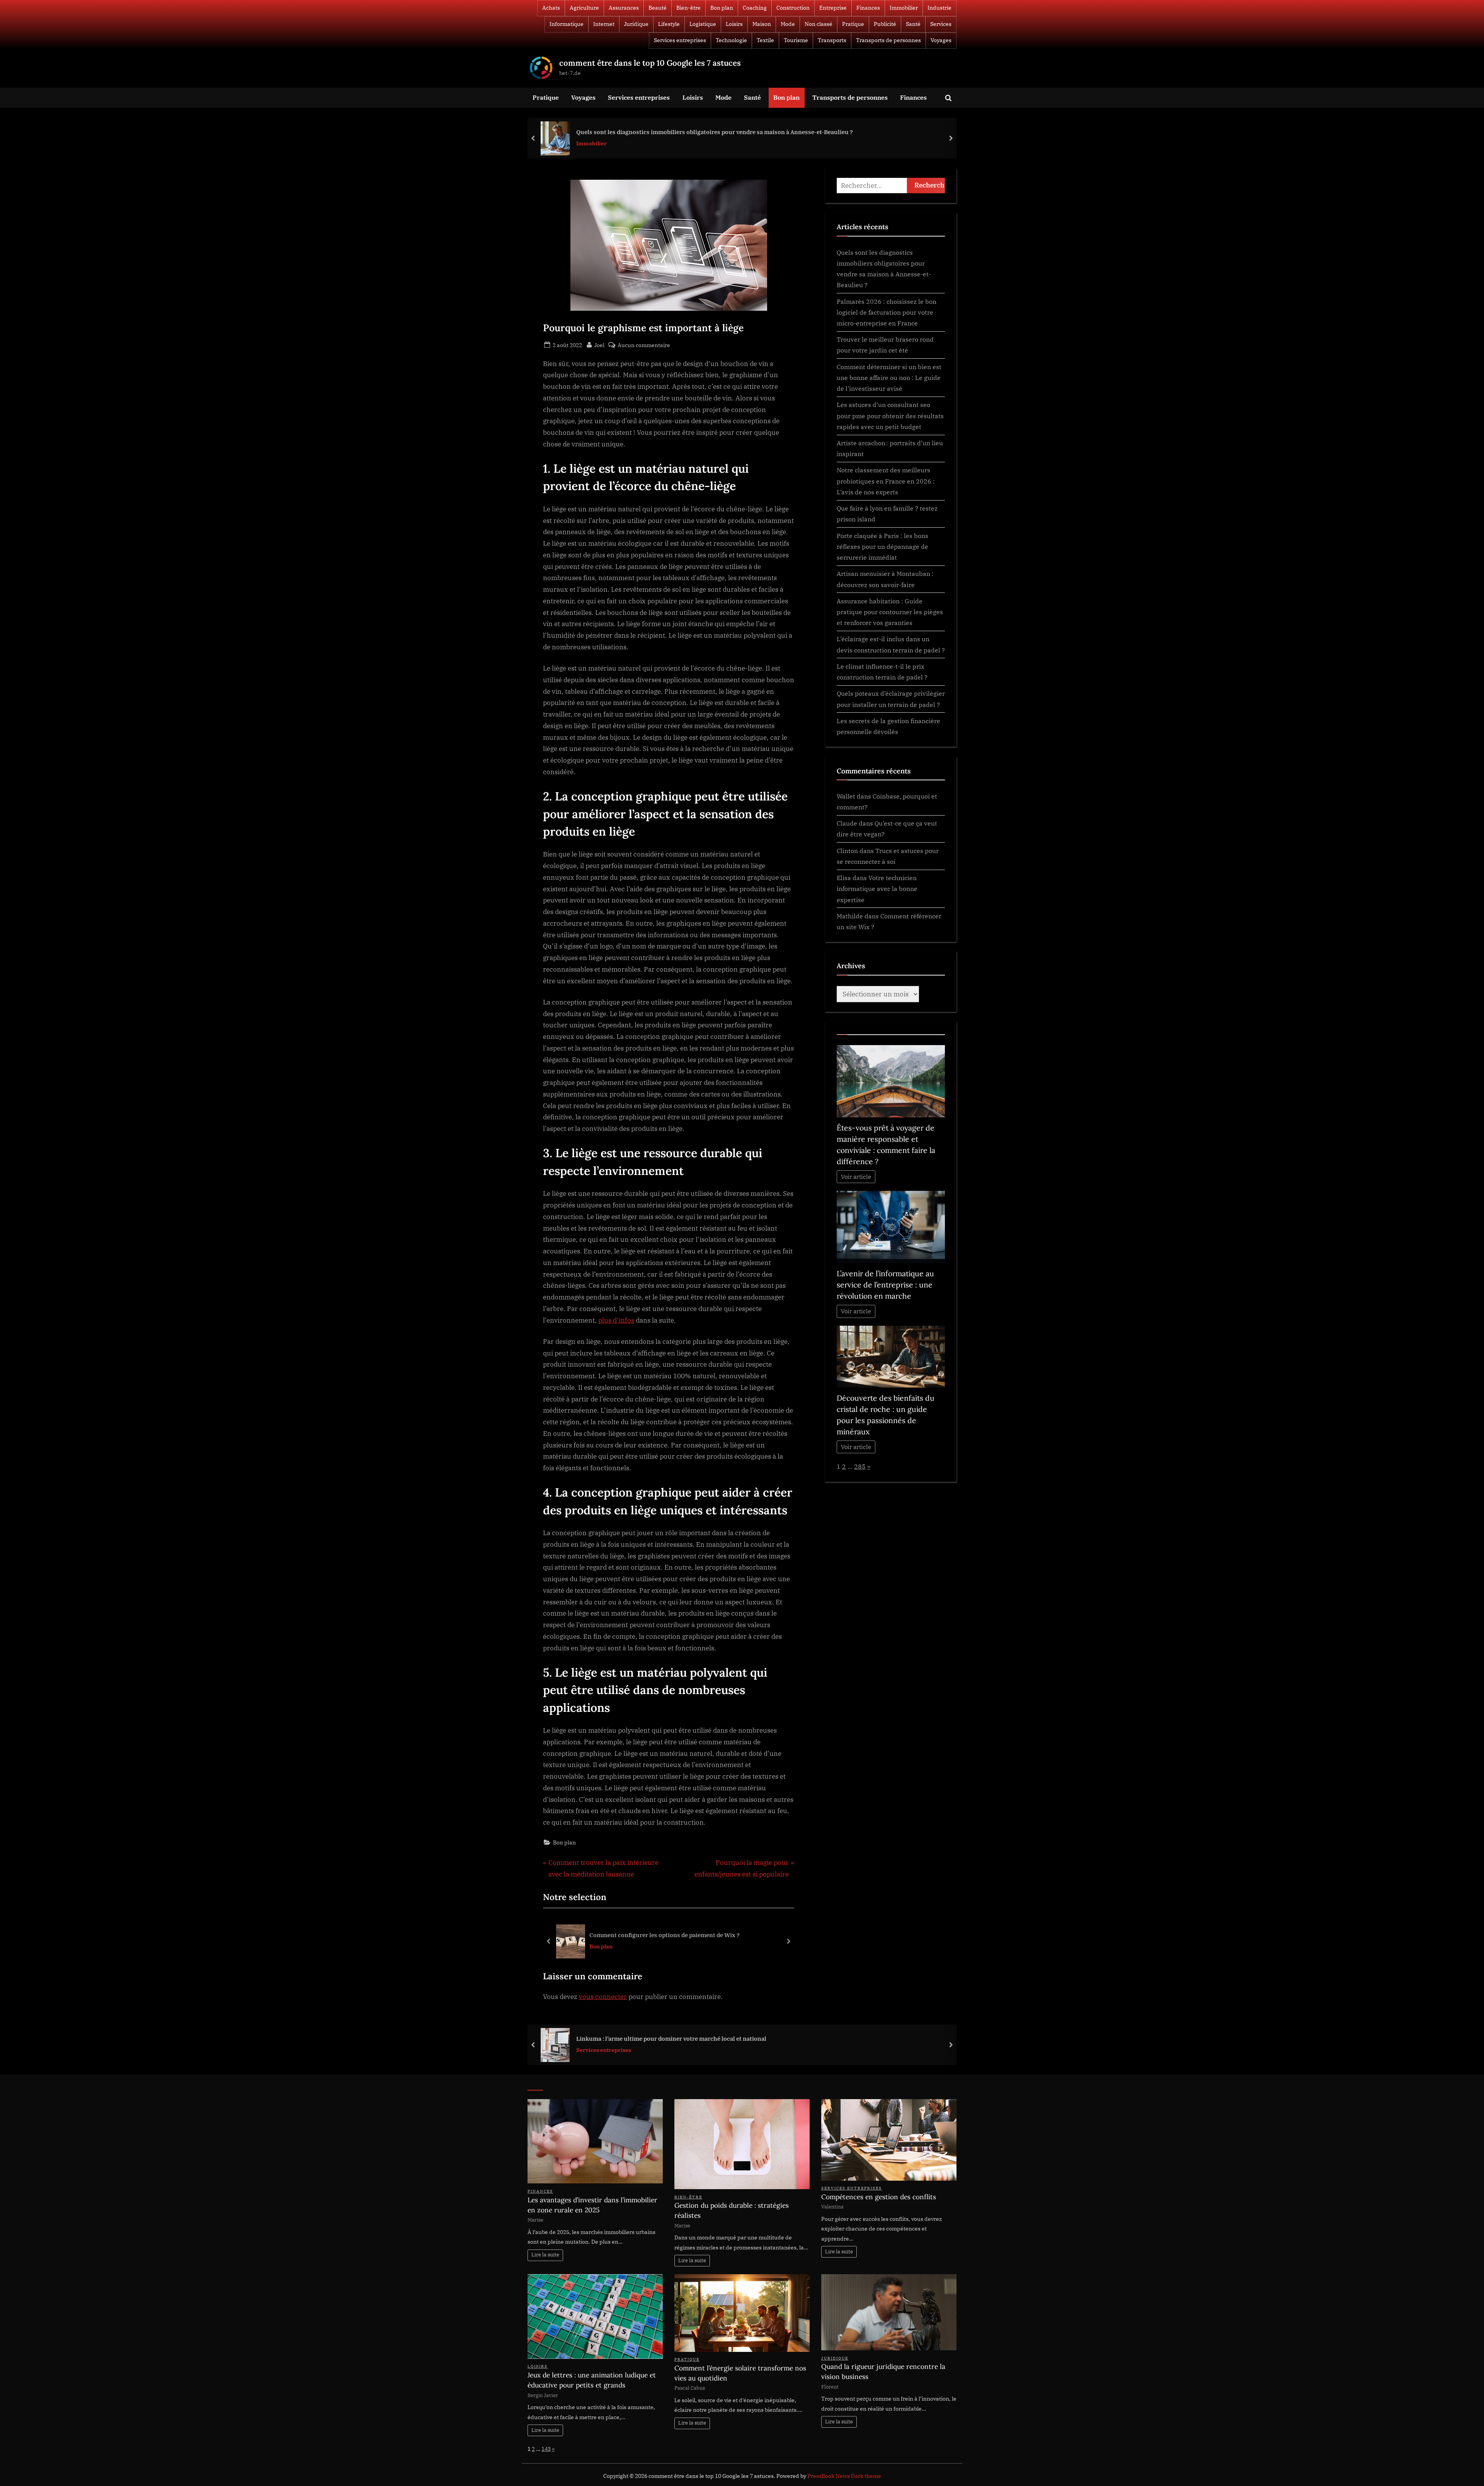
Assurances (624, 8)
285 (860, 1466)
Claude (847, 823)
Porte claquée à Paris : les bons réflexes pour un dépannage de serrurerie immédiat (882, 547)
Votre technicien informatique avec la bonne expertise (877, 889)
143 (546, 2449)
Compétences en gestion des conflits (879, 2197)
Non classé (819, 24)
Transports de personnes (888, 40)
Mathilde (850, 916)
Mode (788, 24)
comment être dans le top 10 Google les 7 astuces (650, 63)
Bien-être (688, 8)
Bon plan (722, 8)
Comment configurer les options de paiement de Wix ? (665, 1935)
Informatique (567, 24)
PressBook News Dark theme (844, 2476)
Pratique (853, 24)
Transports (832, 40)
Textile (765, 40)
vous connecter (603, 1997)
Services (941, 24)
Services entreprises (680, 40)
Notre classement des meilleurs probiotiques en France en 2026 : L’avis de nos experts (886, 481)
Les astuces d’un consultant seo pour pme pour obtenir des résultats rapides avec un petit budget (890, 415)
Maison (762, 24)
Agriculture (584, 8)
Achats (551, 8)
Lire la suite (545, 2255)
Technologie (731, 40)
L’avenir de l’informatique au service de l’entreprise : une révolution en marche (885, 1285)
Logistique (703, 24)
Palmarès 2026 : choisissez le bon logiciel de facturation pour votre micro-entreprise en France (887, 312)
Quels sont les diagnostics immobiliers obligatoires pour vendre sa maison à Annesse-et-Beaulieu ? (715, 132)
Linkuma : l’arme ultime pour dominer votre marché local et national (671, 2038)
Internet (604, 24)
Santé (913, 24)
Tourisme (796, 40)
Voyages (941, 40)
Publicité (885, 24)
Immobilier (904, 8)
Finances (868, 8)
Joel (599, 345)
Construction (793, 8)
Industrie (939, 8)
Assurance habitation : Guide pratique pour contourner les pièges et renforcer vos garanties (890, 612)
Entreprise (833, 8)
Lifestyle (669, 24)
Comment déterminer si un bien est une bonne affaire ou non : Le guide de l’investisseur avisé (889, 378)
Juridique (636, 24)
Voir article (856, 1177)
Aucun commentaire (644, 345)
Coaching (755, 8)
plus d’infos (616, 1320)
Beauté (658, 8)
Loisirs (734, 24)
